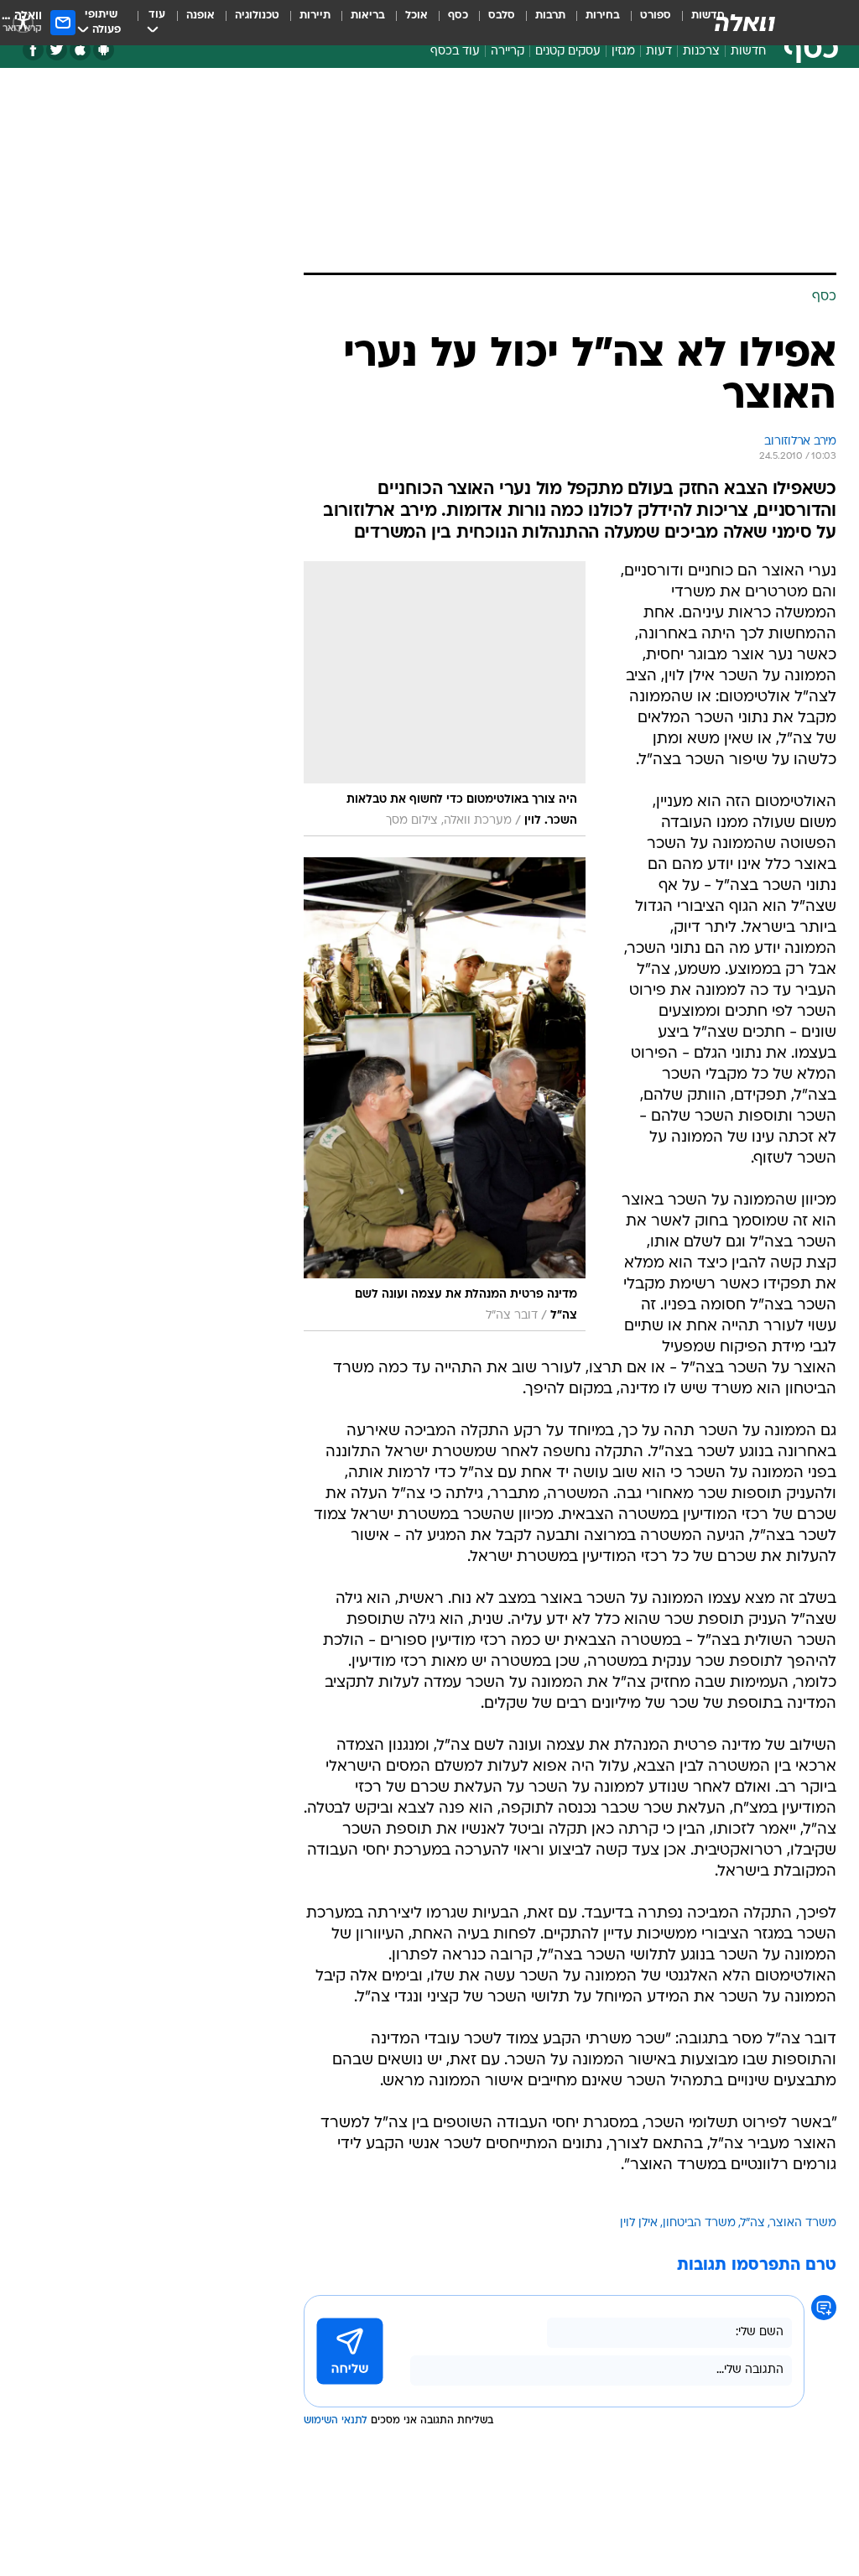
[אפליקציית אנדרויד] (104, 50)
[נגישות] (23, 22)
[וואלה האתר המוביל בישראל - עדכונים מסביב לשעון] (745, 23)
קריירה (508, 52)
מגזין (623, 52)
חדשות (748, 52)
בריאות (368, 16)
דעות (659, 52)
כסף (458, 16)
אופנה (200, 16)
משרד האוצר (803, 2223)
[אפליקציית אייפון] (80, 50)
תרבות (550, 16)
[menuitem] (646, 23)
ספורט (656, 16)
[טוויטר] (57, 50)
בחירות (603, 16)
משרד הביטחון (699, 2223)
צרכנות (701, 52)
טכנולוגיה (257, 16)
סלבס (502, 16)
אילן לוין (639, 2223)
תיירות (315, 16)
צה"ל (753, 2223)
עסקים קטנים (568, 52)
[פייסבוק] (33, 50)
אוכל (416, 16)
